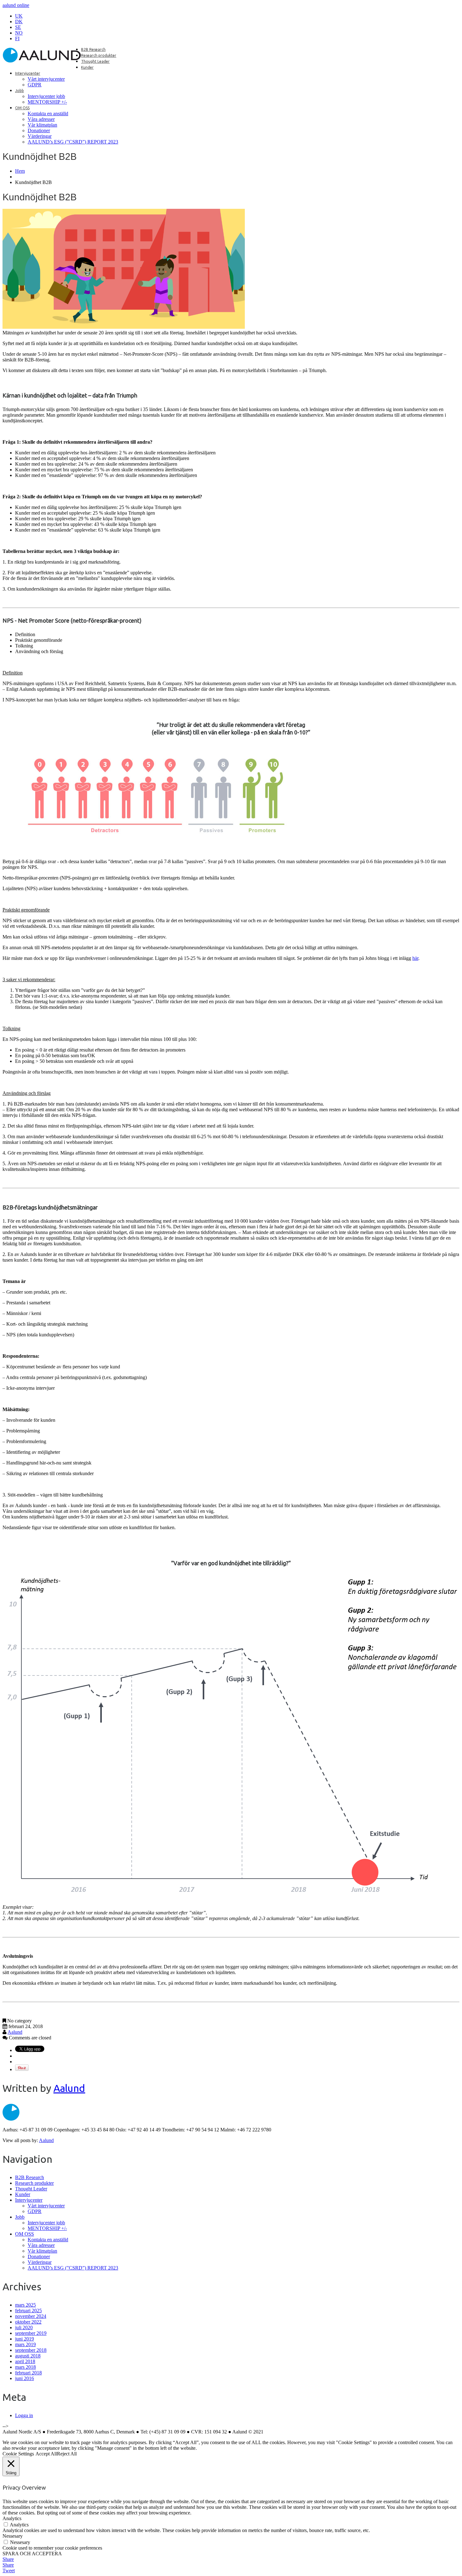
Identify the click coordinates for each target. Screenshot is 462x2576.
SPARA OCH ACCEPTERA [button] (32, 2554)
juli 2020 (24, 2327)
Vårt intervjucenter (46, 79)
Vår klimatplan (42, 125)
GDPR (35, 85)
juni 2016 (25, 2378)
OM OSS (22, 108)
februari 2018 (28, 2373)
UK (19, 16)
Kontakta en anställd (48, 114)
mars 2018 (25, 2367)
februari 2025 (28, 2311)
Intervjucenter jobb (46, 96)
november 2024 (31, 2316)
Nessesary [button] (13, 2536)
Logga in (24, 2415)
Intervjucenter (28, 73)
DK (19, 22)
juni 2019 (25, 2339)
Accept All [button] (46, 2454)
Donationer (39, 130)
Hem (20, 171)
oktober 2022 (28, 2322)
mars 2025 (25, 2305)
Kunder (87, 67)
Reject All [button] (67, 2454)
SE (18, 27)
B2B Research (93, 49)
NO (19, 33)
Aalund (15, 2032)
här (415, 958)
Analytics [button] (12, 2518)
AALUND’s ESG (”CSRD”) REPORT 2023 (73, 142)
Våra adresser (41, 119)
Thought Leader (95, 61)
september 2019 (31, 2333)
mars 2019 (25, 2344)
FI (17, 38)
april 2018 (25, 2361)
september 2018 (31, 2350)
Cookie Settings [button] (18, 2454)
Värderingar (40, 136)
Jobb (19, 91)
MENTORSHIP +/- (47, 102)
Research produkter (99, 55)
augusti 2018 (28, 2356)
